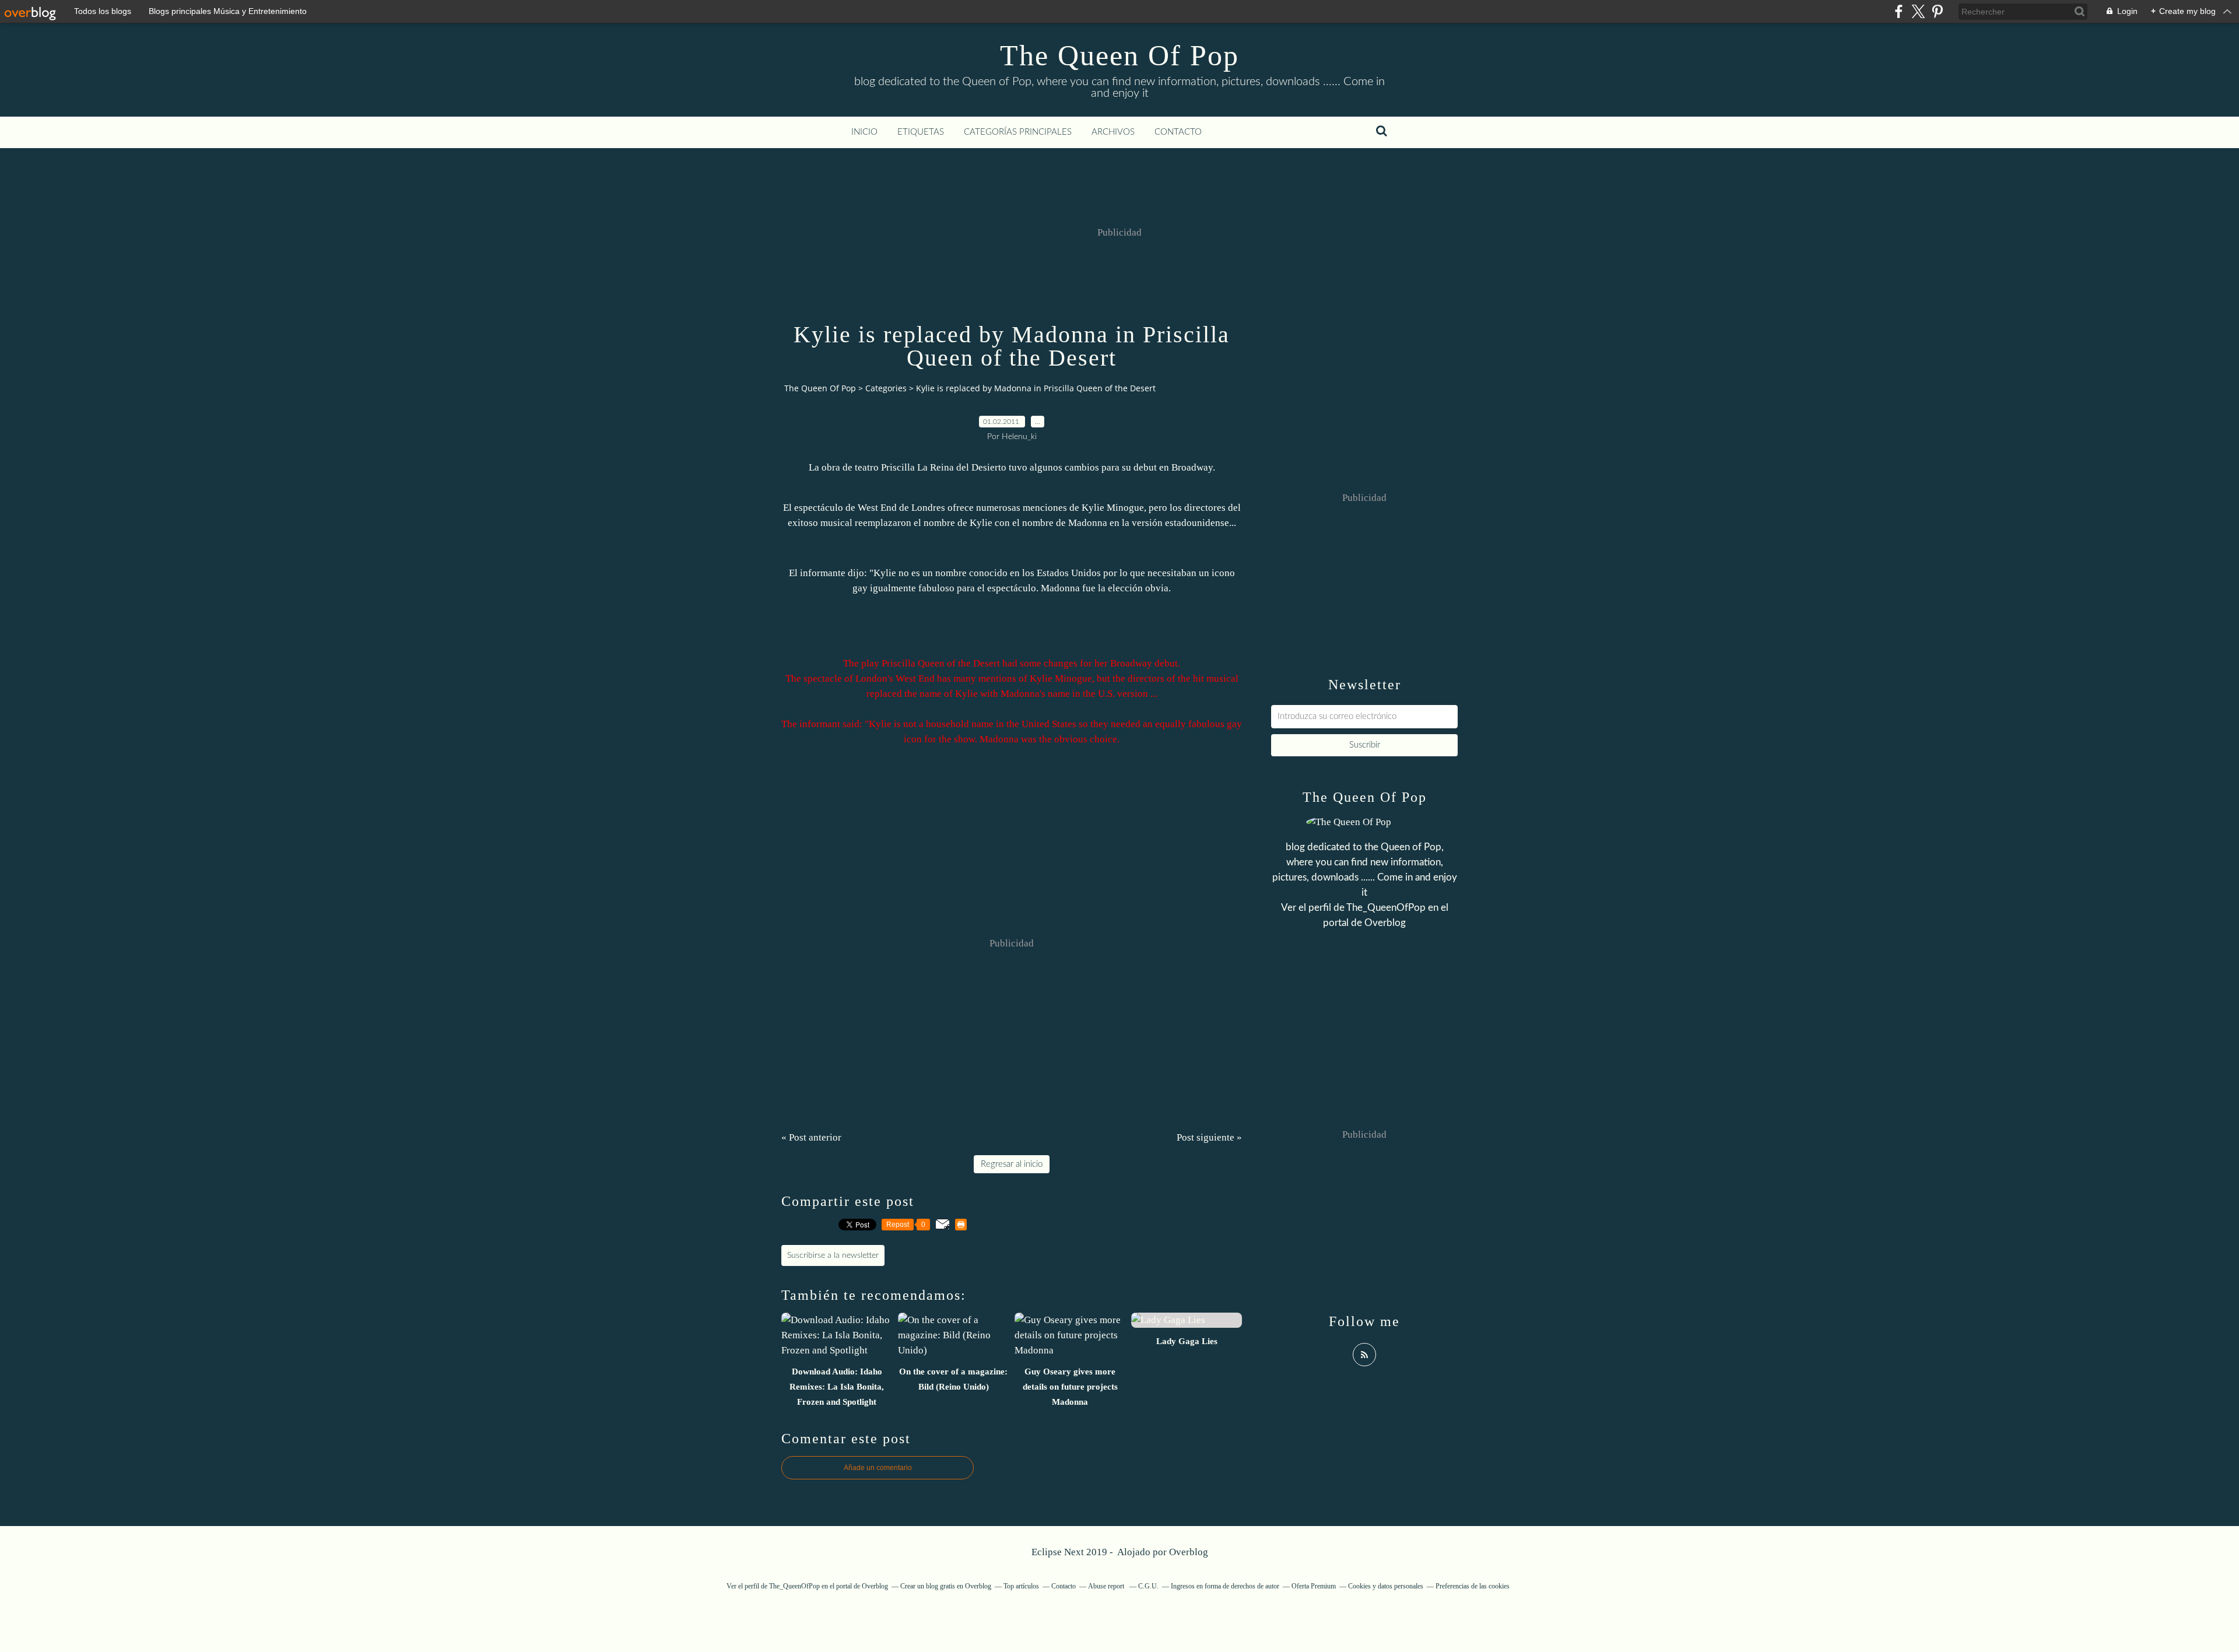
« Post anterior (811, 1137)
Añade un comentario (878, 1468)
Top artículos (1021, 1586)
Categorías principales (1018, 132)
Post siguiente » (1209, 1137)
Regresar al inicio (1012, 1164)
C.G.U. (1148, 1586)
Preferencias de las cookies (1473, 1586)
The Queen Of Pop (1119, 55)
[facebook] (1899, 11)
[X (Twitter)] (1918, 11)
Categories (886, 388)
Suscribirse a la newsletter (833, 1255)
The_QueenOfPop (1386, 908)
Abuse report (1107, 1586)
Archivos (1113, 132)
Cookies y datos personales (1386, 1586)
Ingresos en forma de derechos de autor (1225, 1586)
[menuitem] (864, 132)
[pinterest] (1937, 11)
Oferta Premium (1314, 1586)
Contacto (1178, 132)
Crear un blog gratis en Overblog (946, 1586)
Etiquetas (921, 132)
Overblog (1189, 1552)
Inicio (864, 132)
